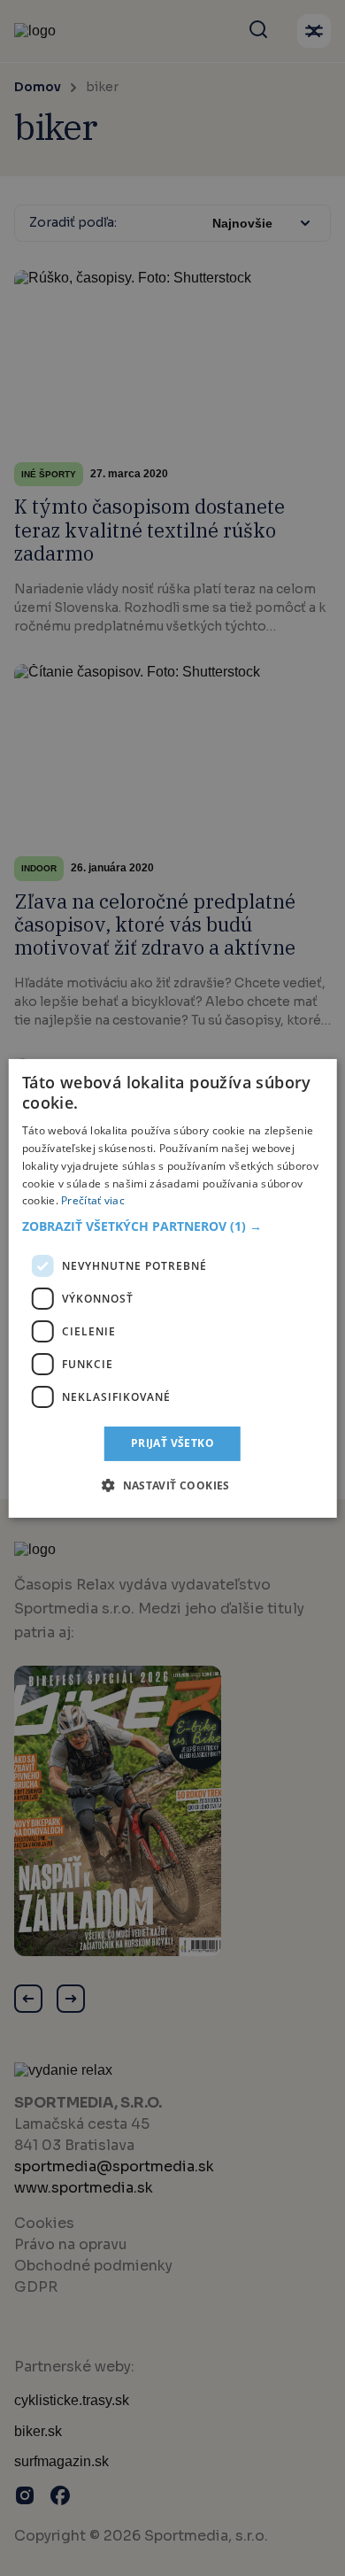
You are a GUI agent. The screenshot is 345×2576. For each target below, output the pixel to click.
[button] (173, 1226)
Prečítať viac (93, 1200)
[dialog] (173, 1288)
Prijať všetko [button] (172, 1443)
